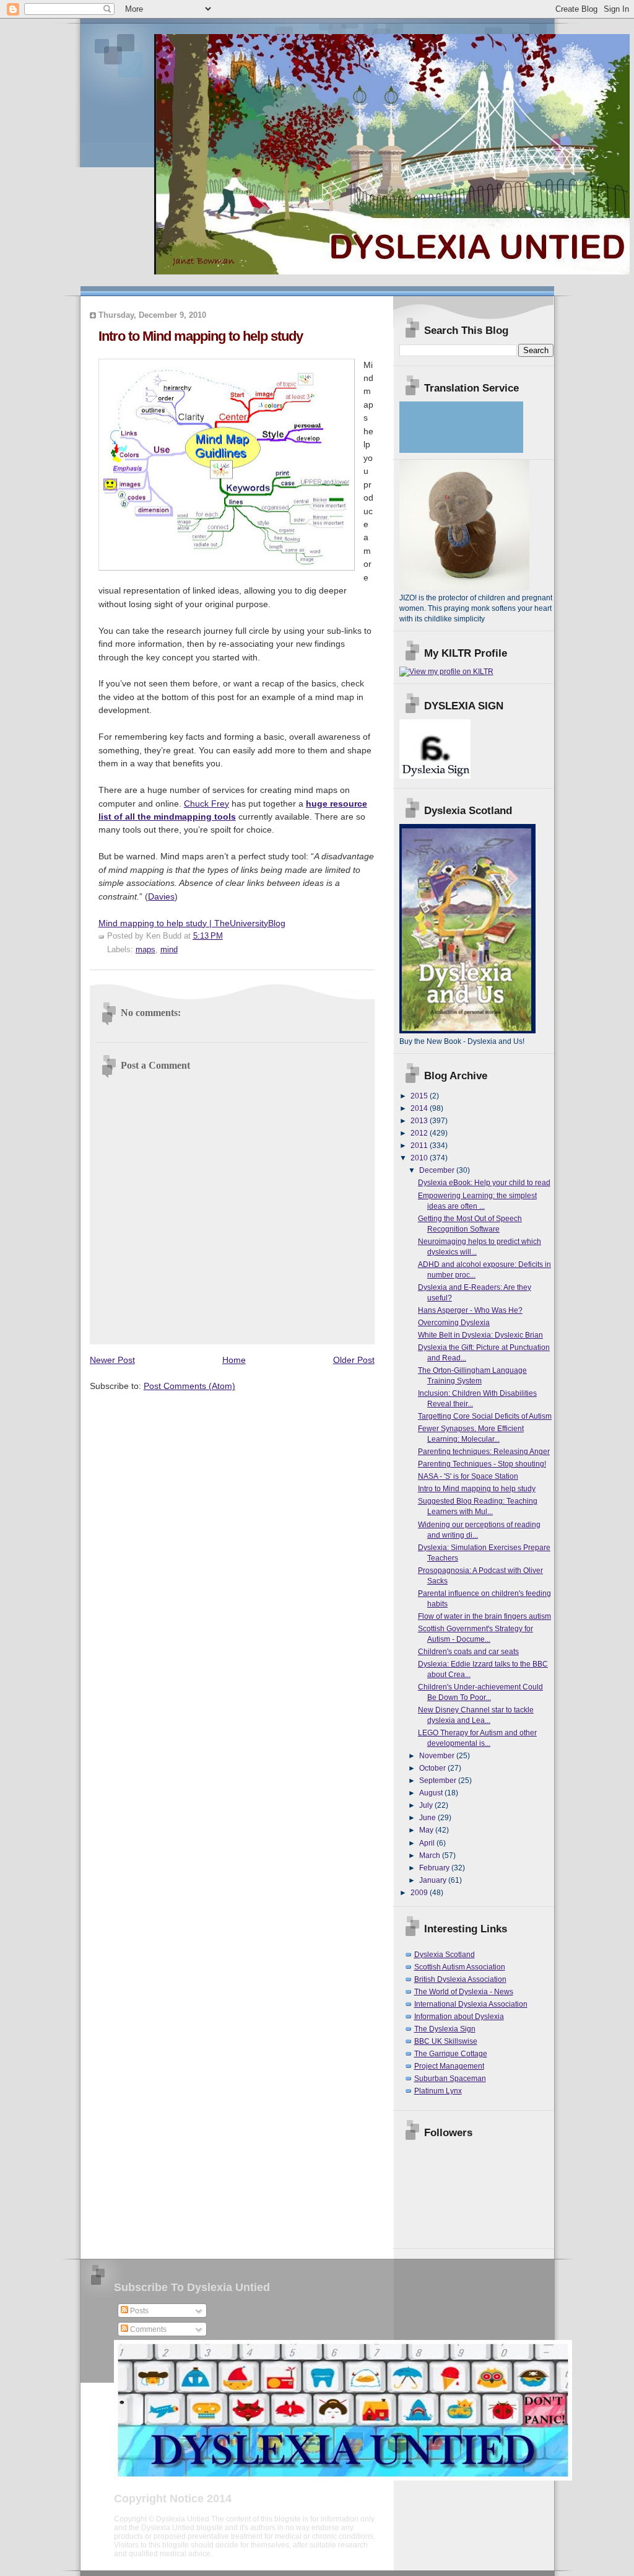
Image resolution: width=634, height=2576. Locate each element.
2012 (420, 1133)
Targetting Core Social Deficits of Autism (485, 1416)
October (433, 1768)
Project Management (449, 2066)
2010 (420, 1158)
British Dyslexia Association (460, 1979)
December (438, 1170)
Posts (138, 2311)
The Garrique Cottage (451, 2054)
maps (145, 950)
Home (234, 1360)
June (428, 1818)
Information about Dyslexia (459, 2017)
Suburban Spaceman (450, 2079)
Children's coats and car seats (468, 1652)
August (432, 1793)
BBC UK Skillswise (446, 2041)
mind (169, 950)
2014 (420, 1108)
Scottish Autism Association (460, 1967)
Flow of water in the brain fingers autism (484, 1616)
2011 (420, 1146)
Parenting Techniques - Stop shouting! (482, 1464)
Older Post (354, 1360)
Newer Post (112, 1360)
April (428, 1843)
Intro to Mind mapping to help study (477, 1489)
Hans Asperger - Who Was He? (470, 1310)
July (427, 1805)
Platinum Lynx (438, 2091)
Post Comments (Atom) (189, 1386)
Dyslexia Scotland (445, 1955)
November (438, 1756)
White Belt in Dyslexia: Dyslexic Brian (480, 1335)
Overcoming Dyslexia (454, 1323)
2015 (420, 1096)
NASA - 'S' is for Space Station (468, 1476)
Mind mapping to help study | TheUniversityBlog (192, 923)
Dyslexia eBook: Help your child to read (484, 1183)
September (439, 1781)
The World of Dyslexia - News (464, 1992)
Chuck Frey (206, 804)
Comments (147, 2329)
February (435, 1868)
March (431, 1855)
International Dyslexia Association (471, 2004)
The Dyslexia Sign (445, 2029)
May (427, 1830)
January (434, 1880)
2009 (420, 1893)
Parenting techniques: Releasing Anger (484, 1452)
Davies (161, 896)
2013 (420, 1121)
